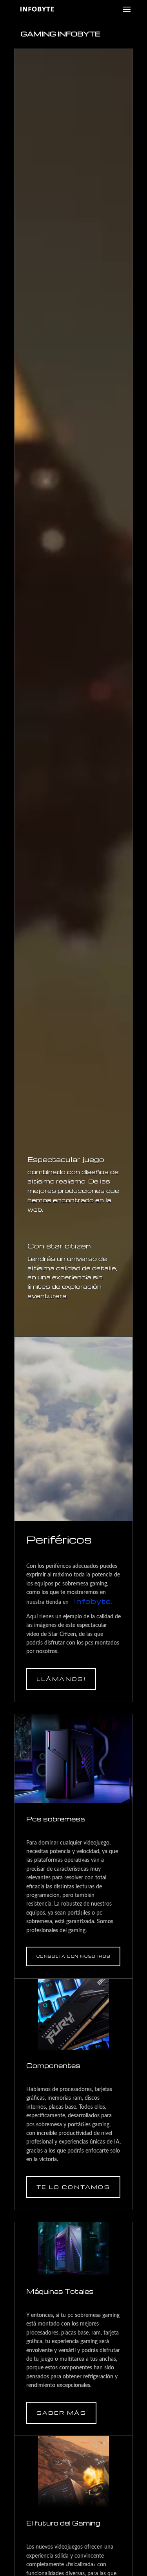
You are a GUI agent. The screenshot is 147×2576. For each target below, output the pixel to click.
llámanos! (61, 1679)
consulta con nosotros (73, 1956)
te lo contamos (73, 2187)
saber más (62, 2413)
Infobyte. (92, 1601)
